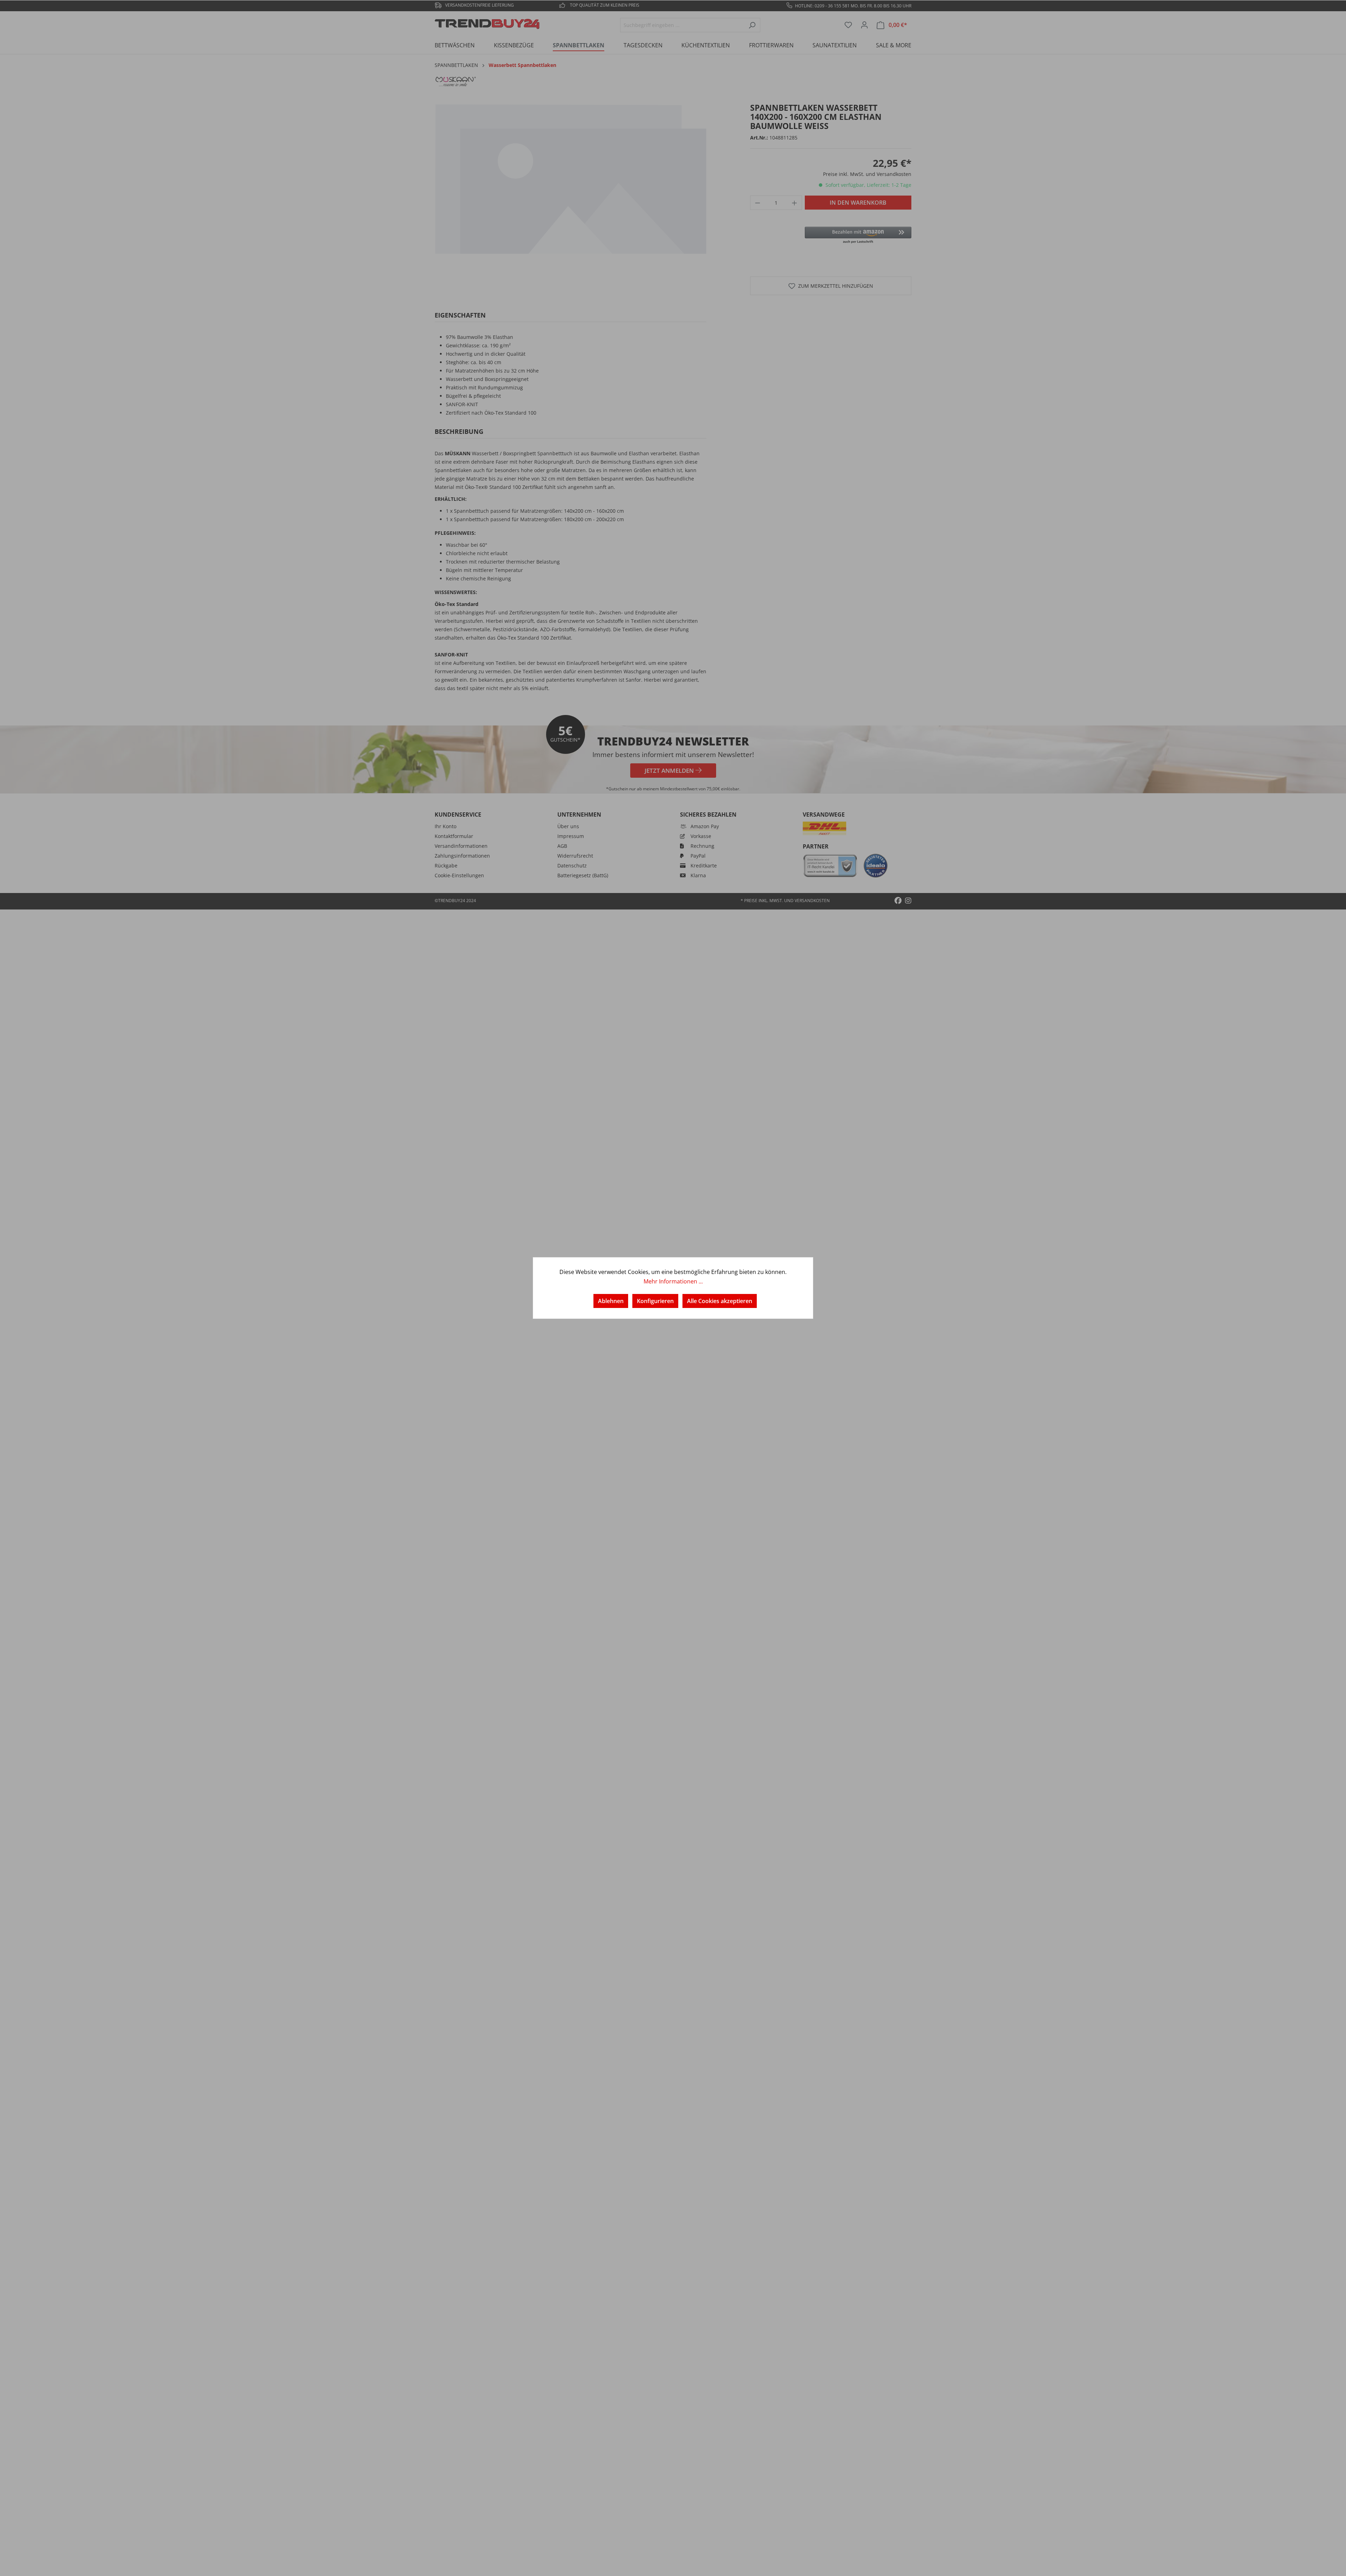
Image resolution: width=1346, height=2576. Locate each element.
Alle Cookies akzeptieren (720, 1301)
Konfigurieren (655, 1301)
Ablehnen (611, 1301)
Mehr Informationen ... (673, 1281)
